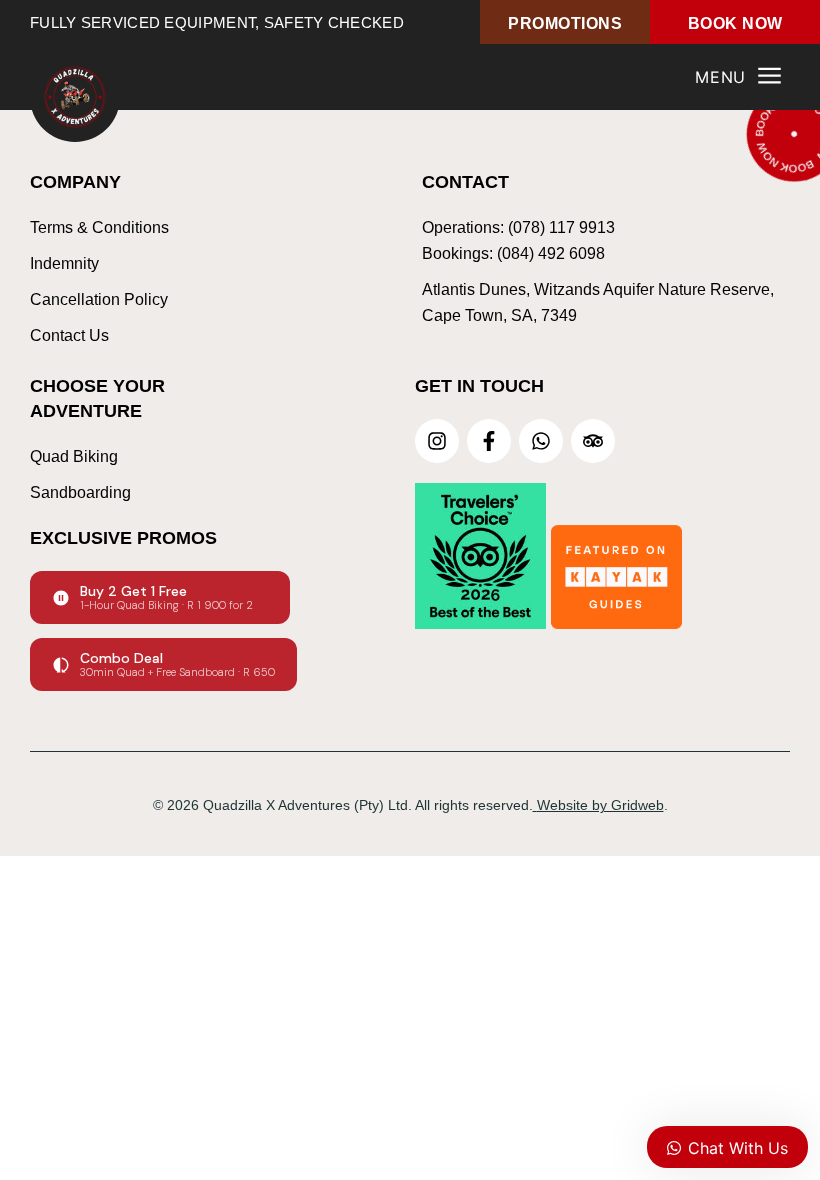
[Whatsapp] (541, 441)
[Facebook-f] (489, 441)
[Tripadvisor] (593, 441)
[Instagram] (437, 441)
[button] (739, 77)
